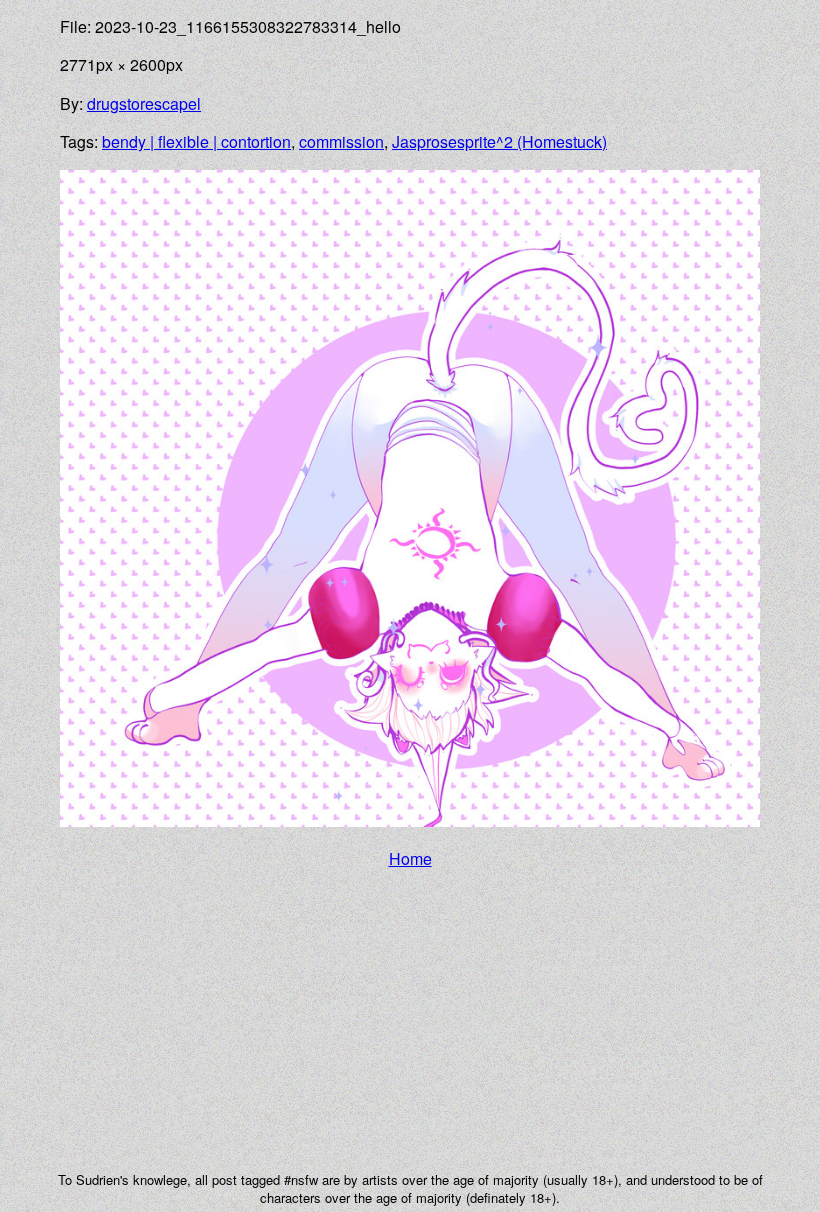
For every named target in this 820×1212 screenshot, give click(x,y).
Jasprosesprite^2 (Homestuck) (499, 141)
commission (341, 141)
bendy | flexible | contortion (196, 141)
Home (410, 858)
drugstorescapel (144, 103)
